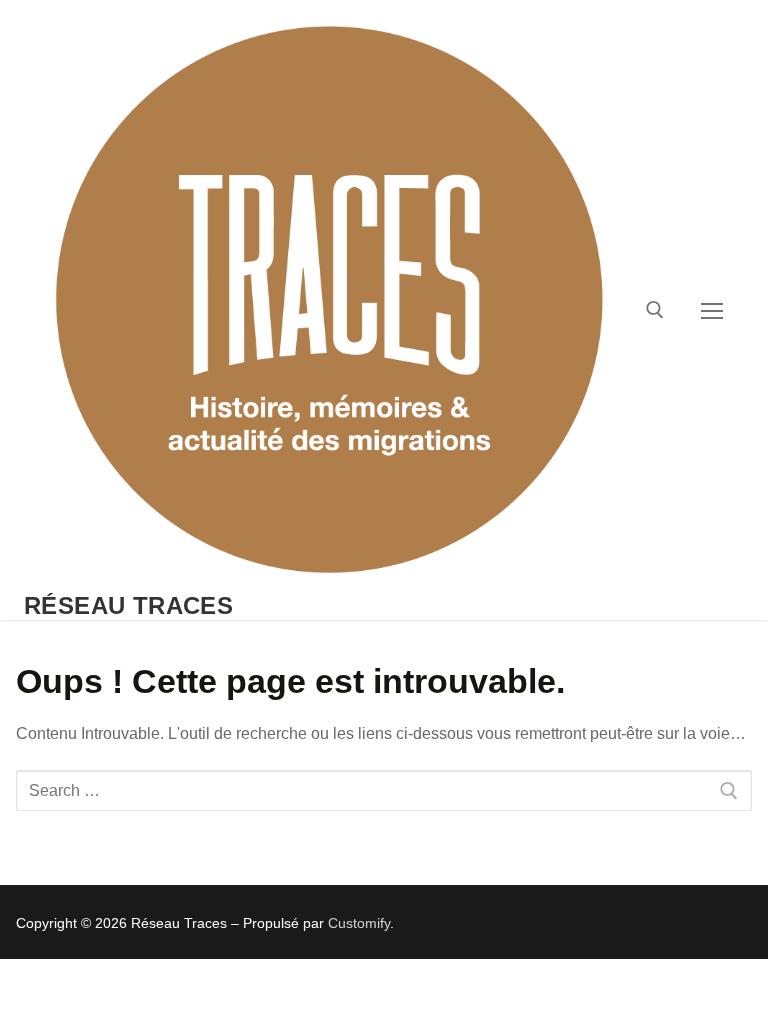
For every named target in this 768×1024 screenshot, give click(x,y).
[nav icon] (712, 310)
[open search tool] (655, 310)
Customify (359, 923)
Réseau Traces (128, 605)
